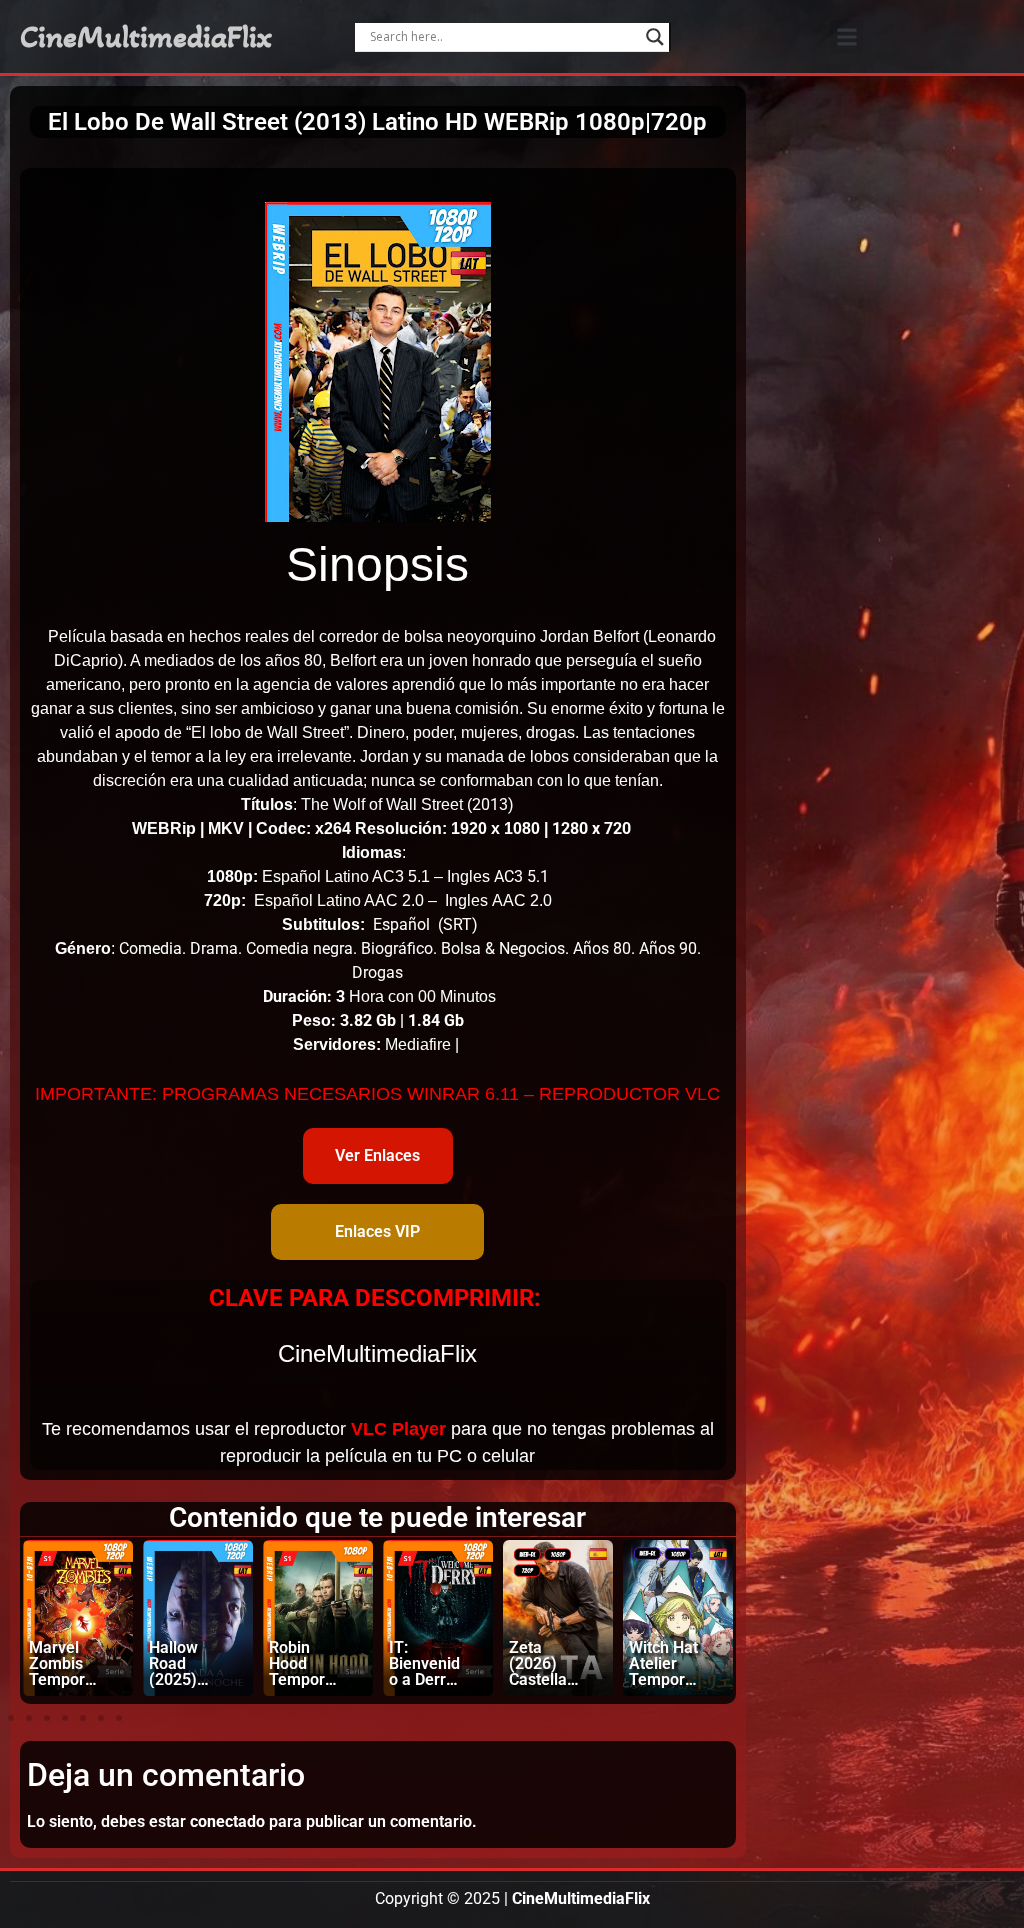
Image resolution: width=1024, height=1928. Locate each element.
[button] (846, 36)
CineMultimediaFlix (146, 37)
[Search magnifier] (655, 37)
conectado (227, 1821)
